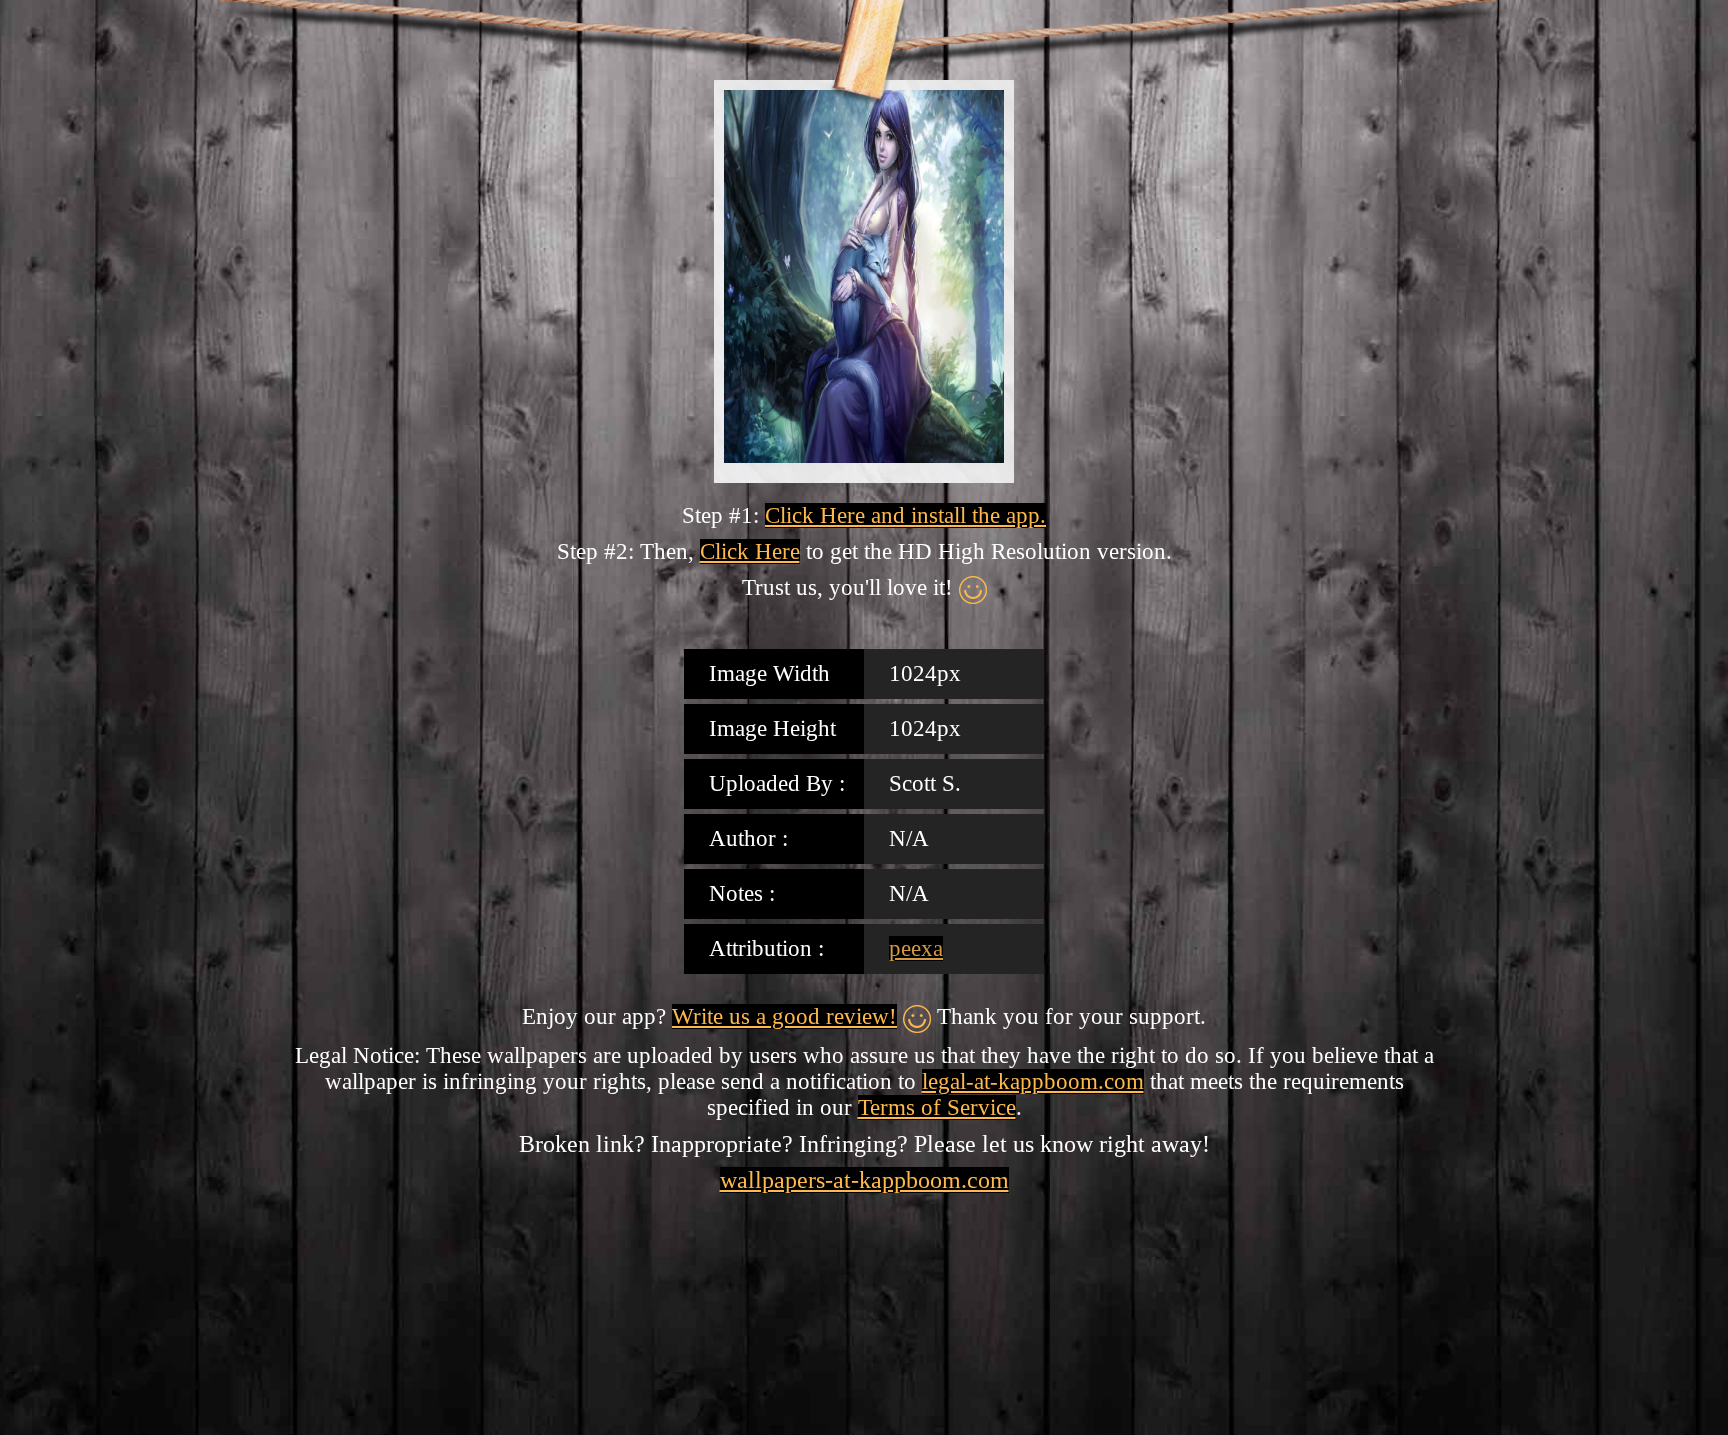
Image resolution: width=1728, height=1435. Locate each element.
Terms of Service (937, 1107)
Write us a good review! (784, 1016)
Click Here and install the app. (905, 515)
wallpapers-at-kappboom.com (864, 1180)
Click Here (750, 551)
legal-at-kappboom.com (1033, 1081)
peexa (916, 948)
